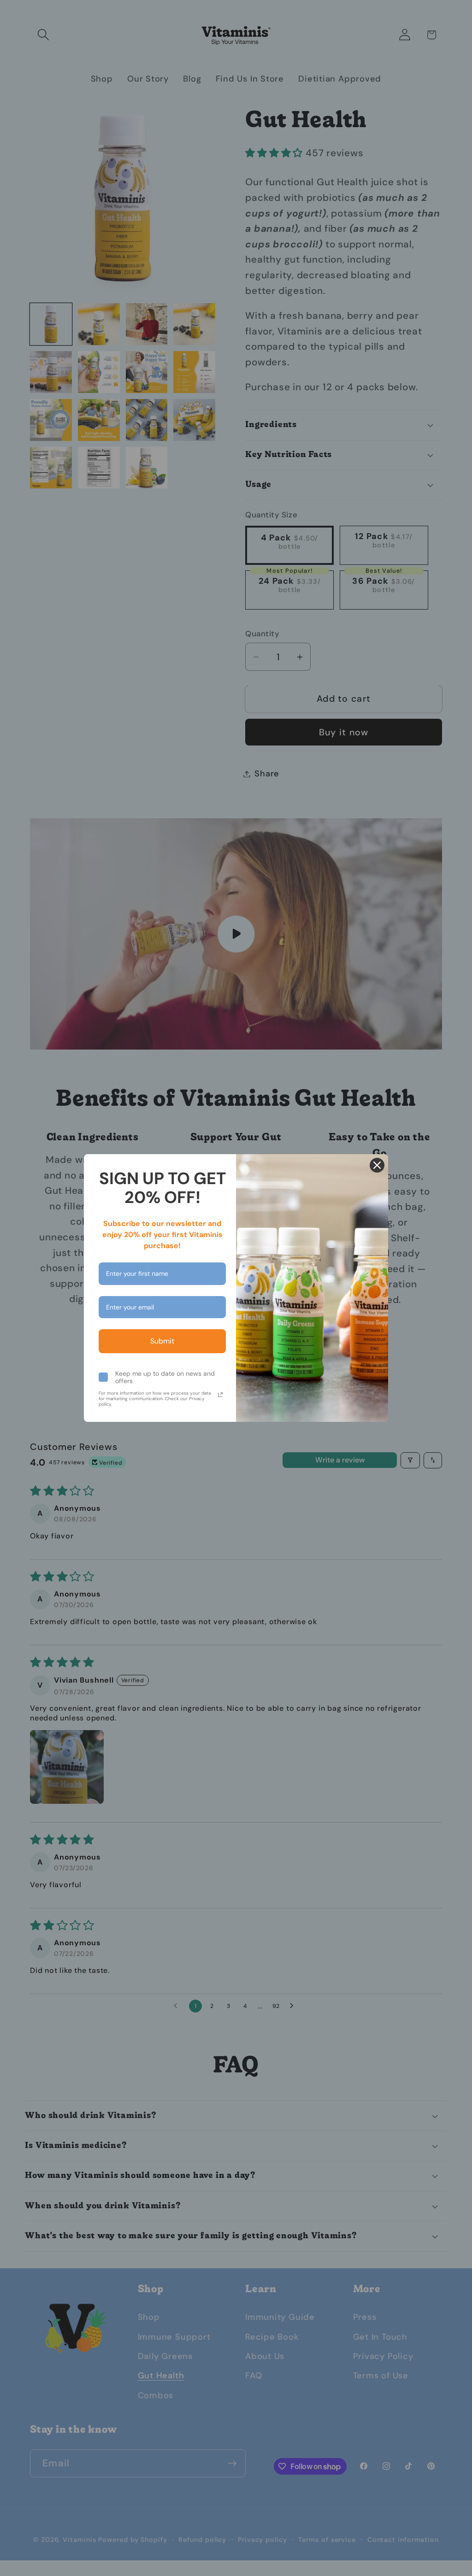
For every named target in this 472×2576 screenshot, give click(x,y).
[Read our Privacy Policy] (220, 1395)
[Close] (377, 1165)
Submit (162, 1341)
